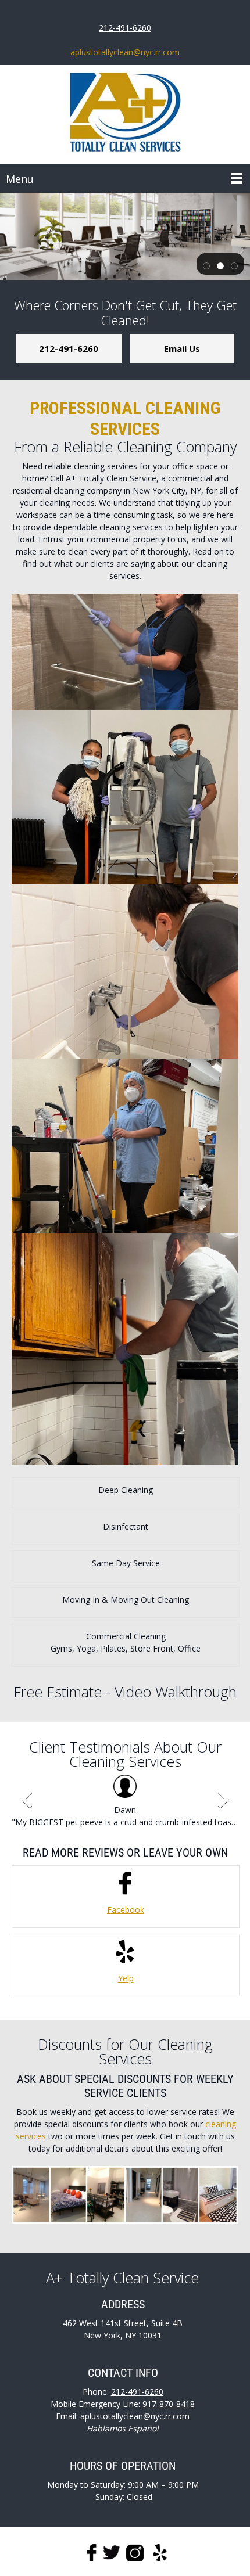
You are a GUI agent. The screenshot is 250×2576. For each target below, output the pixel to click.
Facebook (126, 1910)
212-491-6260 (125, 28)
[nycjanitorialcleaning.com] (125, 114)
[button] (206, 265)
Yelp (126, 1978)
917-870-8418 (169, 2404)
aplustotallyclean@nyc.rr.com (125, 52)
